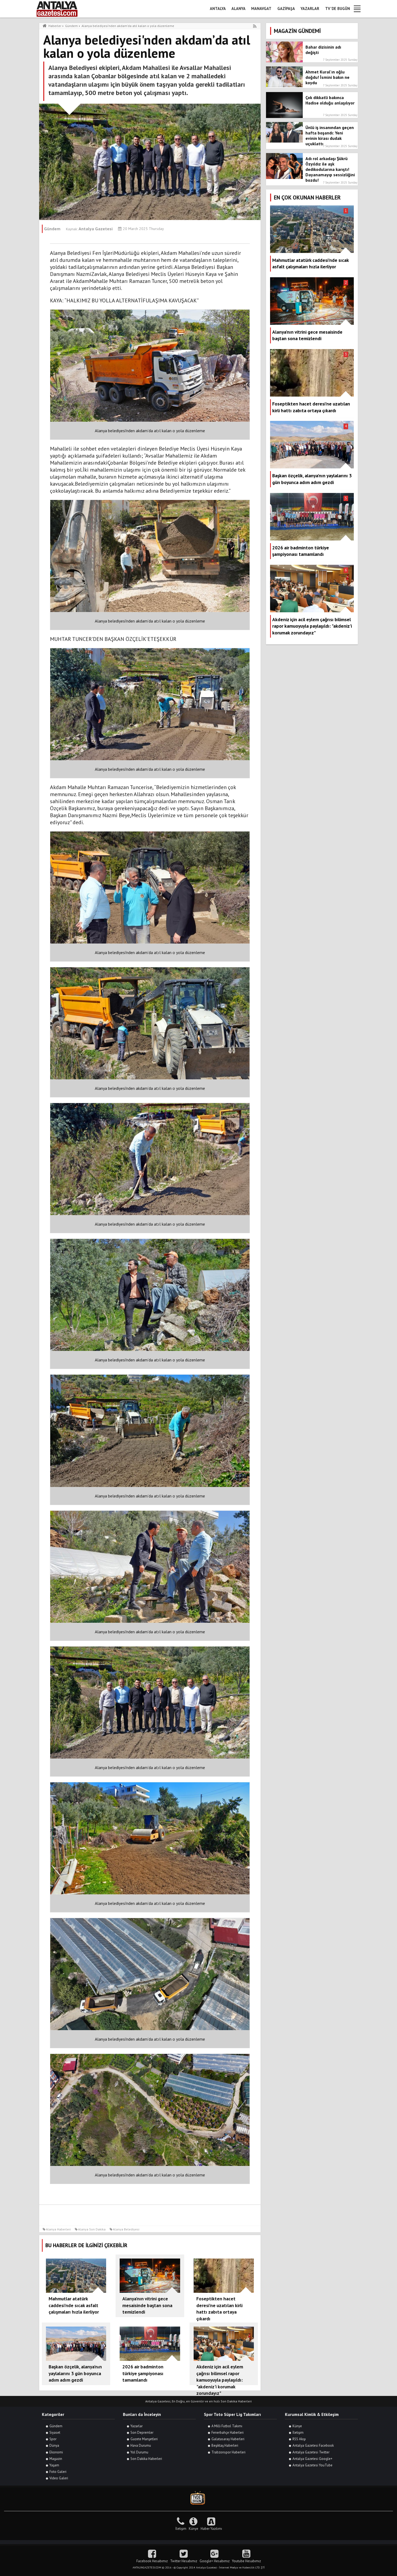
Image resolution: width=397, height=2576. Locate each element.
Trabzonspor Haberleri (228, 2452)
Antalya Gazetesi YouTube (312, 2465)
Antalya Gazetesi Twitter (311, 2452)
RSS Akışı (299, 2439)
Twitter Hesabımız (184, 2561)
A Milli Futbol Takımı (227, 2426)
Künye (297, 2426)
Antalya (218, 9)
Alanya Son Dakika (92, 2229)
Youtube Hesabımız (246, 2561)
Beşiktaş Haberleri (225, 2445)
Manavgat (261, 9)
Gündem (56, 2426)
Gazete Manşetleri (144, 2439)
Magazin (56, 2459)
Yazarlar (310, 9)
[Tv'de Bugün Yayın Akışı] (198, 2498)
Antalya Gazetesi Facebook (313, 2445)
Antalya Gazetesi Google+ (312, 2459)
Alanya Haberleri (58, 2229)
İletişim (298, 2433)
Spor (53, 2439)
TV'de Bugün (338, 9)
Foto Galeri (58, 2472)
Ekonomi (56, 2452)
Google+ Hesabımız (215, 2561)
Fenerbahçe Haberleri (228, 2433)
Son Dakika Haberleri (146, 2459)
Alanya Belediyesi (126, 2229)
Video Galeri (59, 2478)
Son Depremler (142, 2433)
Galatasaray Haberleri (228, 2439)
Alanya (238, 9)
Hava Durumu (141, 2445)
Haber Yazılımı (211, 2529)
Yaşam (54, 2465)
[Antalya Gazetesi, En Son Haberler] (61, 9)
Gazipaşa (286, 9)
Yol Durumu (139, 2452)
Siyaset (55, 2433)
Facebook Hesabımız (152, 2561)
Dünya (54, 2445)
